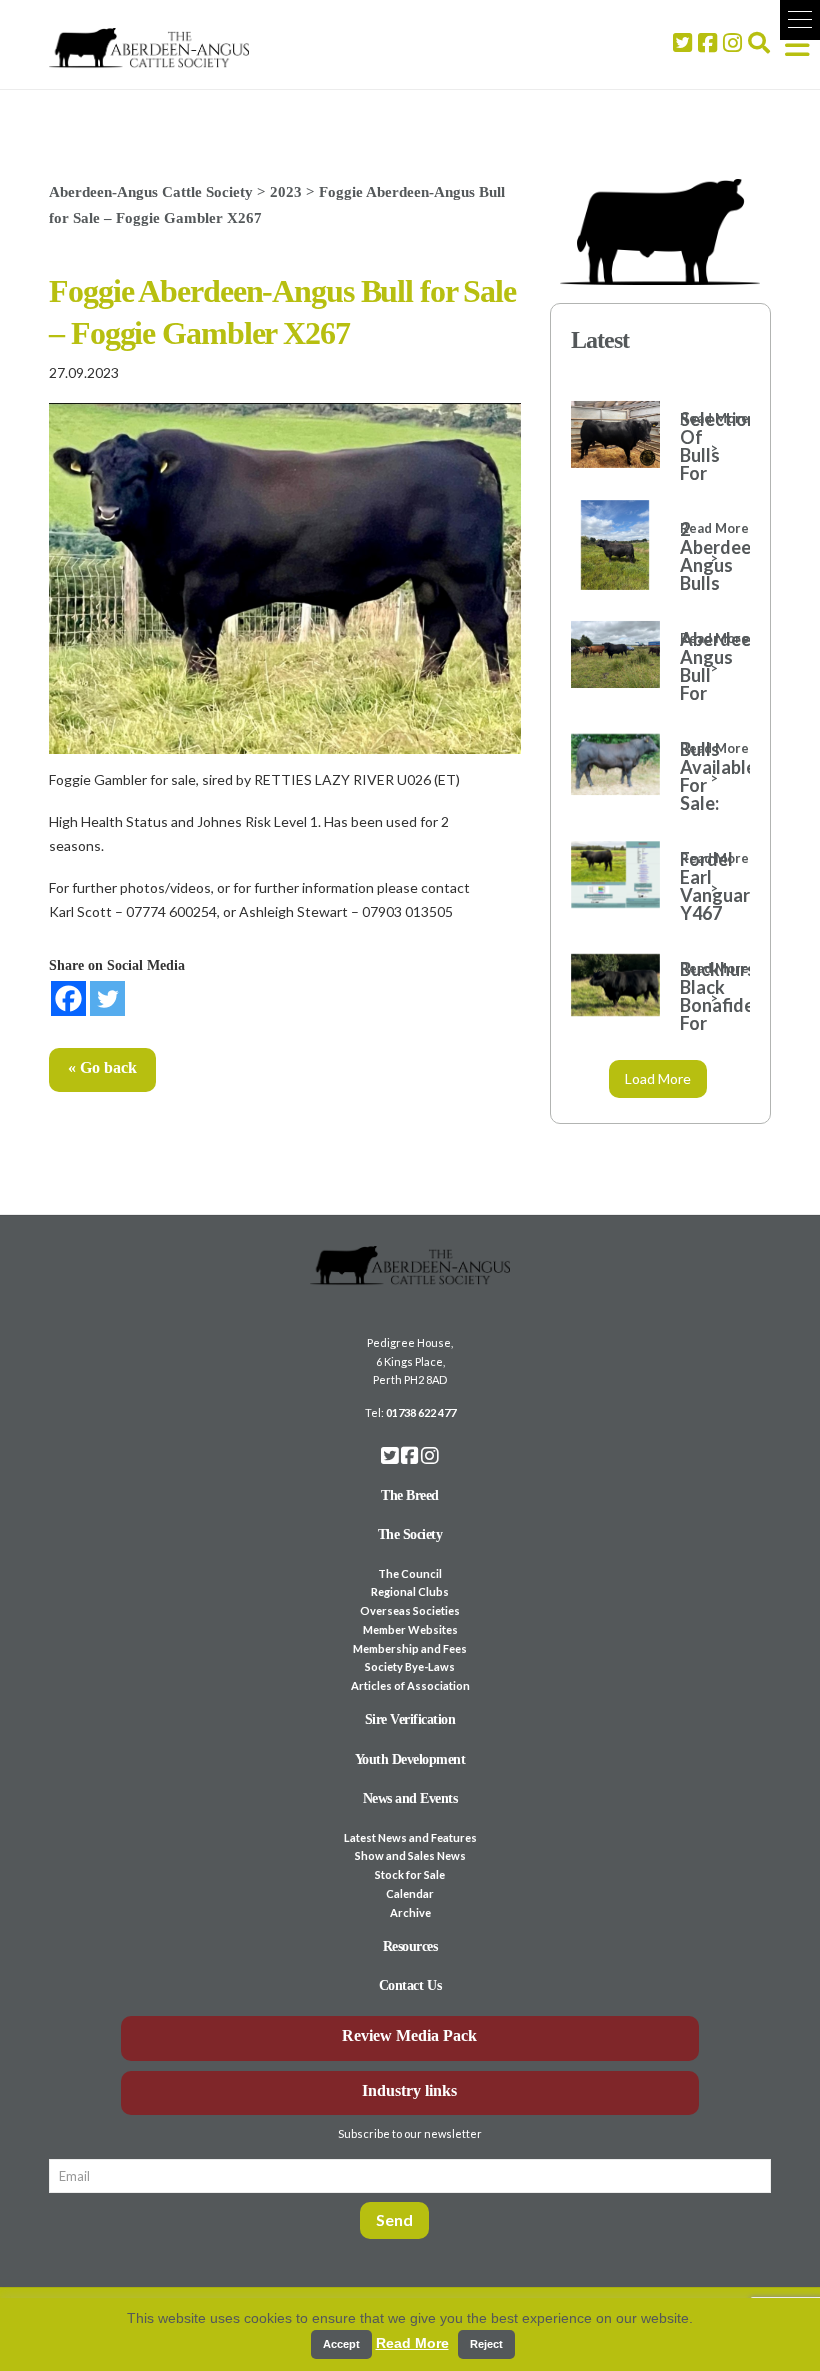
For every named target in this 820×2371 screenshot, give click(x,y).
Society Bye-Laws (410, 1666)
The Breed (410, 1495)
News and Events (410, 1798)
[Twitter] (107, 998)
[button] (800, 20)
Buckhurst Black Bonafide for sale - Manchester (705, 1014)
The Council (410, 1573)
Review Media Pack (409, 2035)
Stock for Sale (410, 1874)
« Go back (102, 1067)
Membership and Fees (410, 1648)
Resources (410, 1946)
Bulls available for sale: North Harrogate (705, 794)
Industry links (409, 2090)
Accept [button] (341, 2344)
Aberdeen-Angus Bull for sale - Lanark (705, 684)
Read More (412, 2343)
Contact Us (410, 1985)
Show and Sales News (410, 1855)
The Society (410, 1534)
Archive (410, 1912)
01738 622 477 (421, 1412)
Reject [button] (486, 2344)
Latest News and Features (410, 1837)
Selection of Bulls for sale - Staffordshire (705, 464)
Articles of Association (410, 1685)
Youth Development (410, 1759)
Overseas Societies (410, 1610)
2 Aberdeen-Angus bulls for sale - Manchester (705, 583)
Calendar (410, 1893)
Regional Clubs (410, 1591)
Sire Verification (410, 1719)
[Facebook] (68, 998)
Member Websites (410, 1629)
